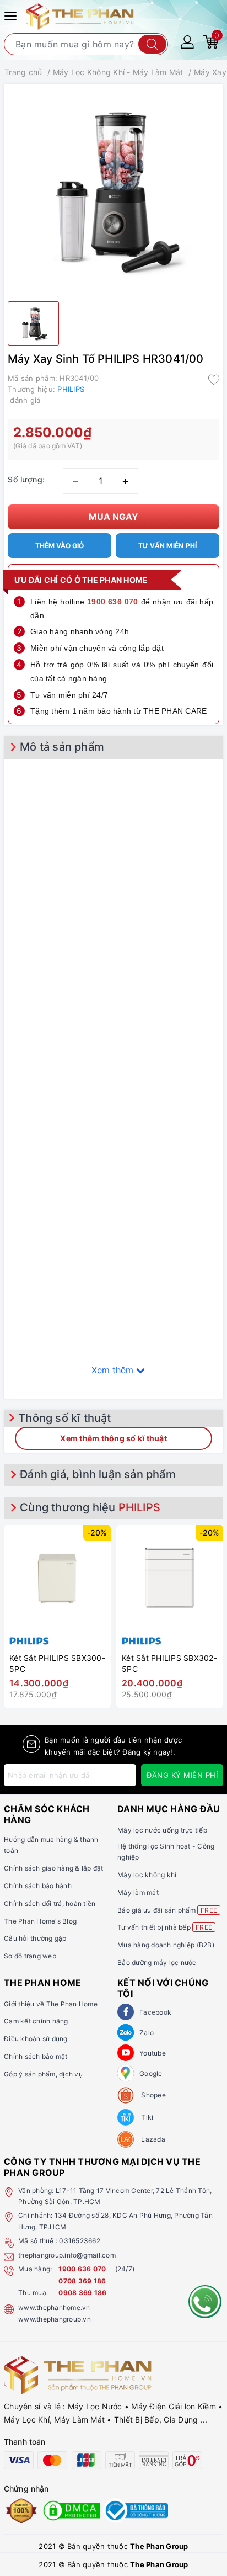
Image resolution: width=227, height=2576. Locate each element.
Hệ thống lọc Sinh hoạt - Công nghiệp (166, 1852)
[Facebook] (126, 2012)
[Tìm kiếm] (152, 44)
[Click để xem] (113, 190)
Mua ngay (113, 517)
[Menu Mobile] (12, 15)
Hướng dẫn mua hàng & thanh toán (51, 1845)
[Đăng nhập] (187, 41)
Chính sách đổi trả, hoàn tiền (50, 1903)
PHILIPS (71, 389)
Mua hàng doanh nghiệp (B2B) (166, 1945)
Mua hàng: (35, 2269)
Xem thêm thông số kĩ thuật (113, 1438)
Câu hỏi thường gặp (35, 1938)
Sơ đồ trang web (30, 1956)
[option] (57, 1614)
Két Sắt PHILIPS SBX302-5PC (169, 1663)
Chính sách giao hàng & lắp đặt (54, 1868)
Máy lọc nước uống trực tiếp (162, 1830)
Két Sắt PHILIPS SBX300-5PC (57, 1663)
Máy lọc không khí (147, 1875)
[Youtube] (126, 2053)
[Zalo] (126, 2032)
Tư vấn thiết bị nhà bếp (165, 1927)
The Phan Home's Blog (40, 1921)
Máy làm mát (138, 1892)
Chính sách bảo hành (38, 1886)
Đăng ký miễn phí (182, 1775)
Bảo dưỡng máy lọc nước (157, 1962)
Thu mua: (33, 2293)
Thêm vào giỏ (60, 546)
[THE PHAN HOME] (80, 16)
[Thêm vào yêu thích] (214, 379)
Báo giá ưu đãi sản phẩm (167, 1910)
